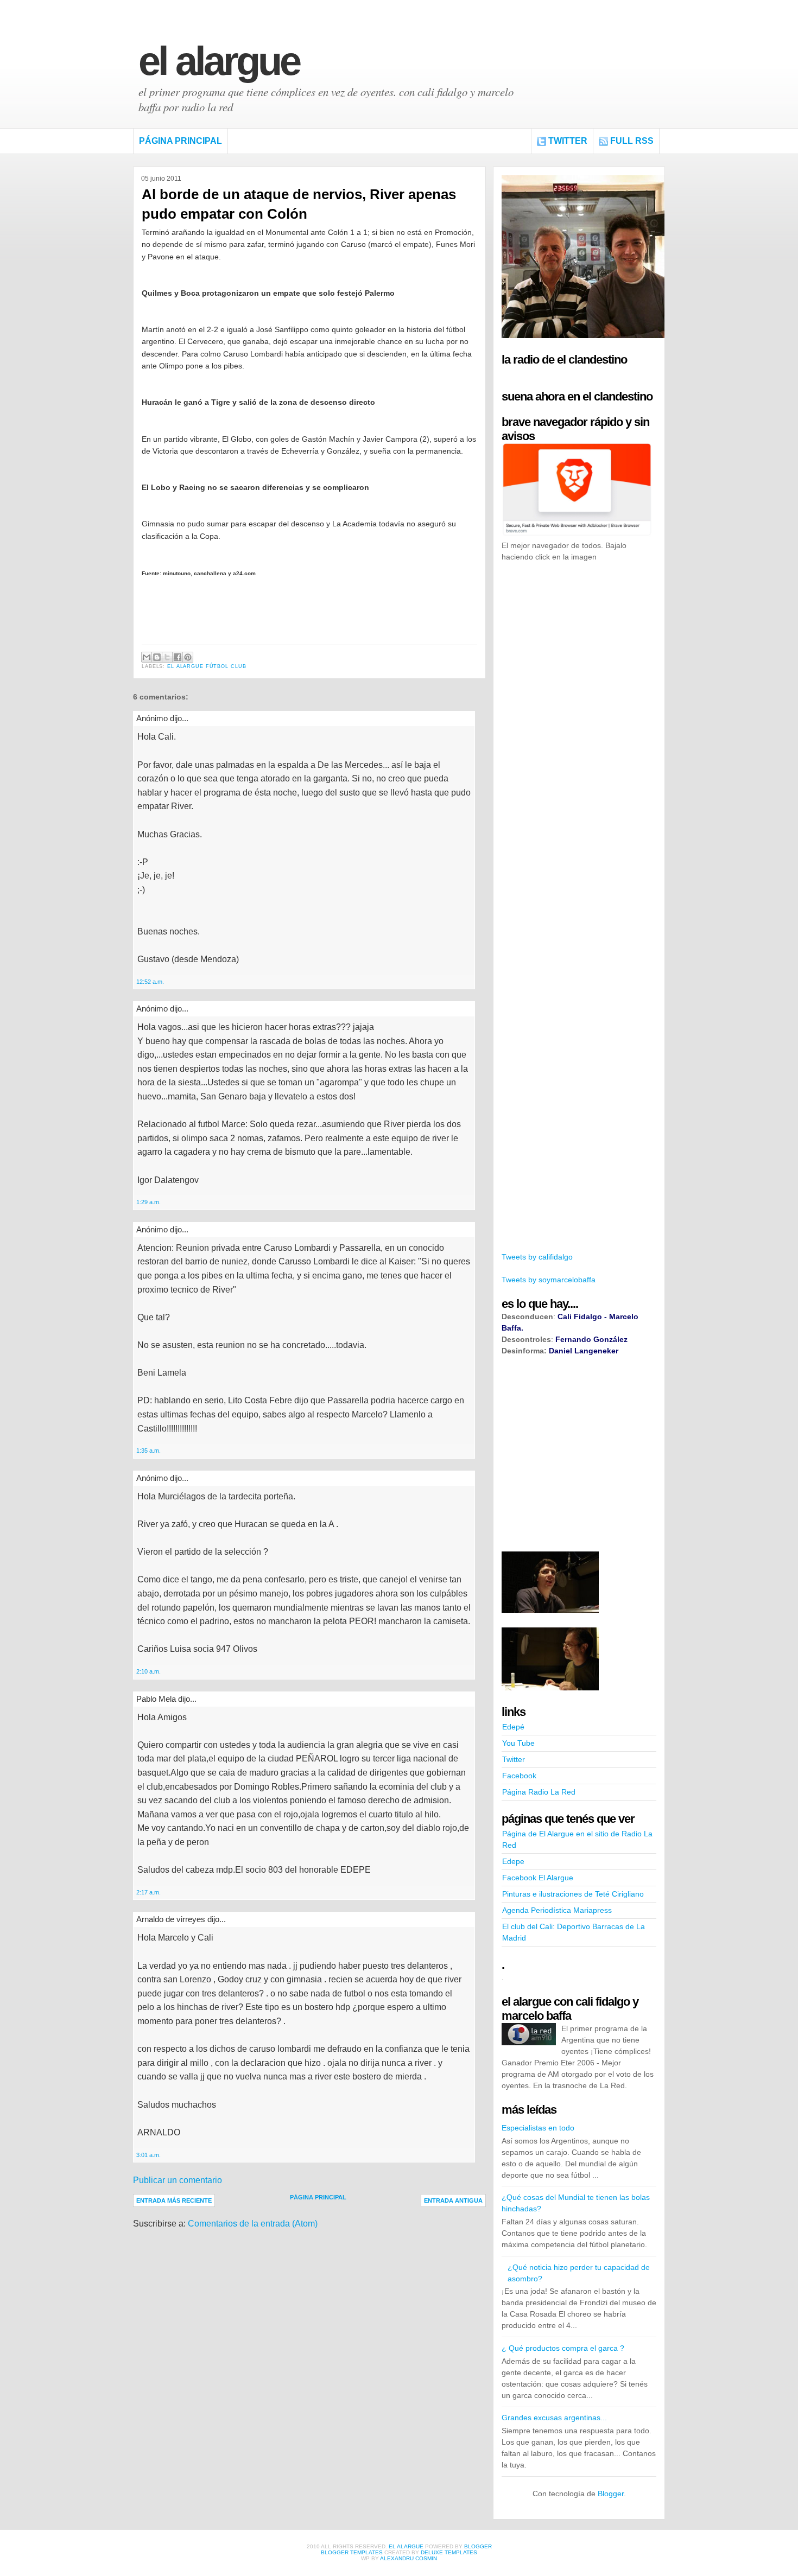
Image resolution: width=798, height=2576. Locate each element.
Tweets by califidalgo (537, 1257)
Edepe (513, 1861)
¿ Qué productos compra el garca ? (563, 2348)
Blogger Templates (352, 2552)
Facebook (519, 1776)
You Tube (518, 1743)
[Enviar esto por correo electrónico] (147, 657)
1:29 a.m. (148, 1202)
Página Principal (180, 141)
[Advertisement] (583, 737)
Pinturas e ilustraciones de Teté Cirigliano (573, 1894)
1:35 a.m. (148, 1451)
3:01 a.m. (148, 2155)
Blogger (611, 2494)
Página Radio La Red (539, 1792)
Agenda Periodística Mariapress (557, 1910)
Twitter (568, 141)
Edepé (513, 1727)
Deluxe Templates (449, 2552)
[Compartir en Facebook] (178, 657)
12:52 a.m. (150, 982)
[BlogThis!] (157, 657)
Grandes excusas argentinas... (554, 2418)
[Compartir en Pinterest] (188, 657)
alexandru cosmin (408, 2558)
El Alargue (219, 61)
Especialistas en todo (538, 2128)
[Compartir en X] (167, 657)
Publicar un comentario (178, 2180)
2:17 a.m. (148, 1892)
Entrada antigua (453, 2200)
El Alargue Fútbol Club (207, 666)
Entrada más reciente (174, 2200)
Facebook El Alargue (538, 1878)
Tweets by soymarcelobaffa (549, 1280)
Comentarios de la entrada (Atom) (253, 2224)
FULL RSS (632, 141)
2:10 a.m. (148, 1671)
